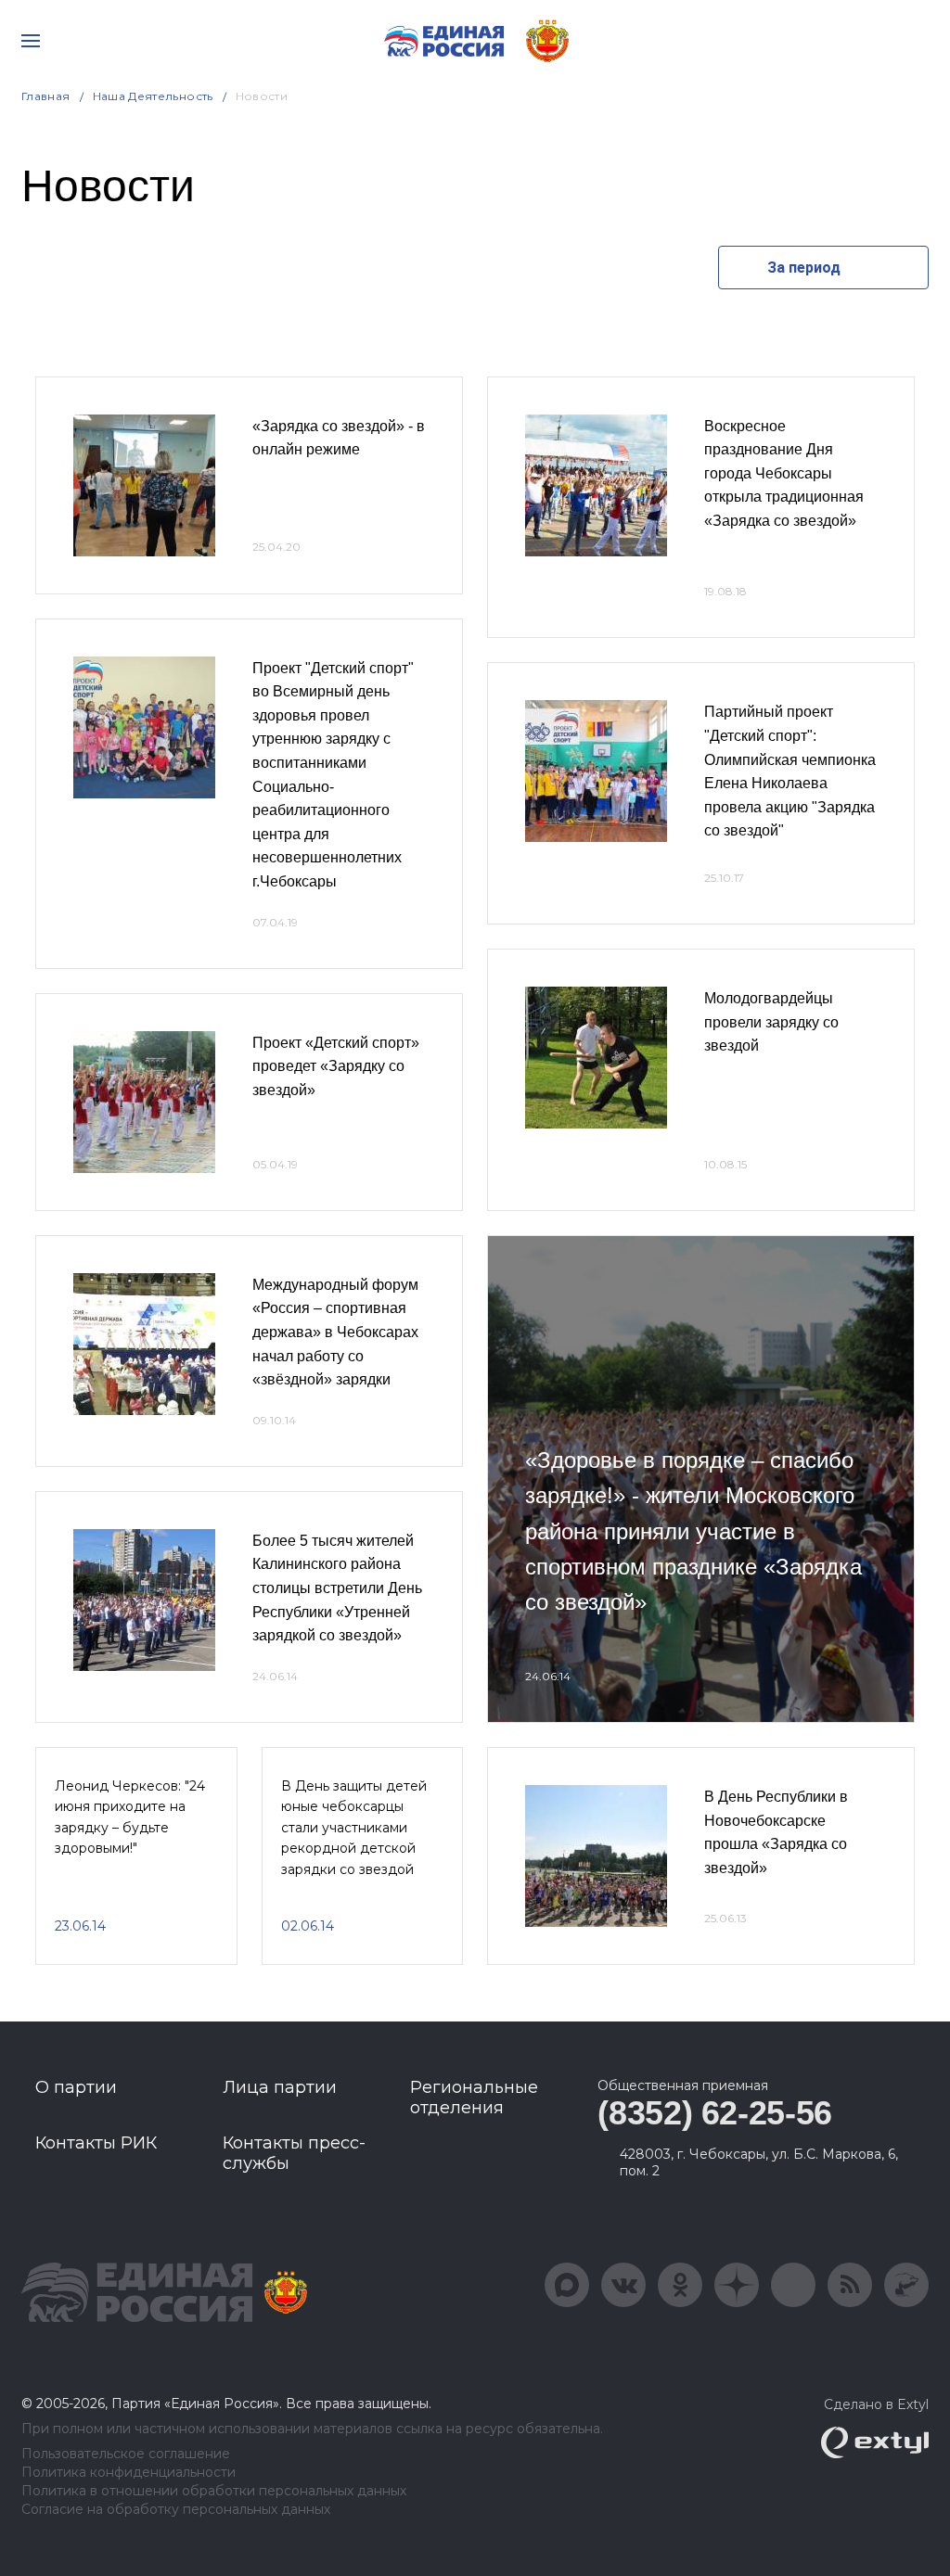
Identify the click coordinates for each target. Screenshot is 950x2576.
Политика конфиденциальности (128, 2473)
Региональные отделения (474, 2098)
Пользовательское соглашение (126, 2454)
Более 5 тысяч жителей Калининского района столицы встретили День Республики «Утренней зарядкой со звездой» (337, 1588)
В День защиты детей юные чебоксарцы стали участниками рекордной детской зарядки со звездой (354, 1828)
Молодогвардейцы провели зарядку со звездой (771, 1022)
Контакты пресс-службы (294, 2153)
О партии (76, 2087)
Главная (46, 96)
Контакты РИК (96, 2143)
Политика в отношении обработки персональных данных (214, 2491)
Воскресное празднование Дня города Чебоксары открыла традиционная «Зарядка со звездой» (784, 473)
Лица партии (280, 2087)
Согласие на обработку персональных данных (176, 2510)
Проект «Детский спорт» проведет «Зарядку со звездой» (336, 1066)
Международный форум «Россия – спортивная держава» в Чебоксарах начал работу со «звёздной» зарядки (335, 1332)
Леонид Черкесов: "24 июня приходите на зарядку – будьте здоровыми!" (130, 1817)
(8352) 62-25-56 (715, 2113)
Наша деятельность (153, 96)
